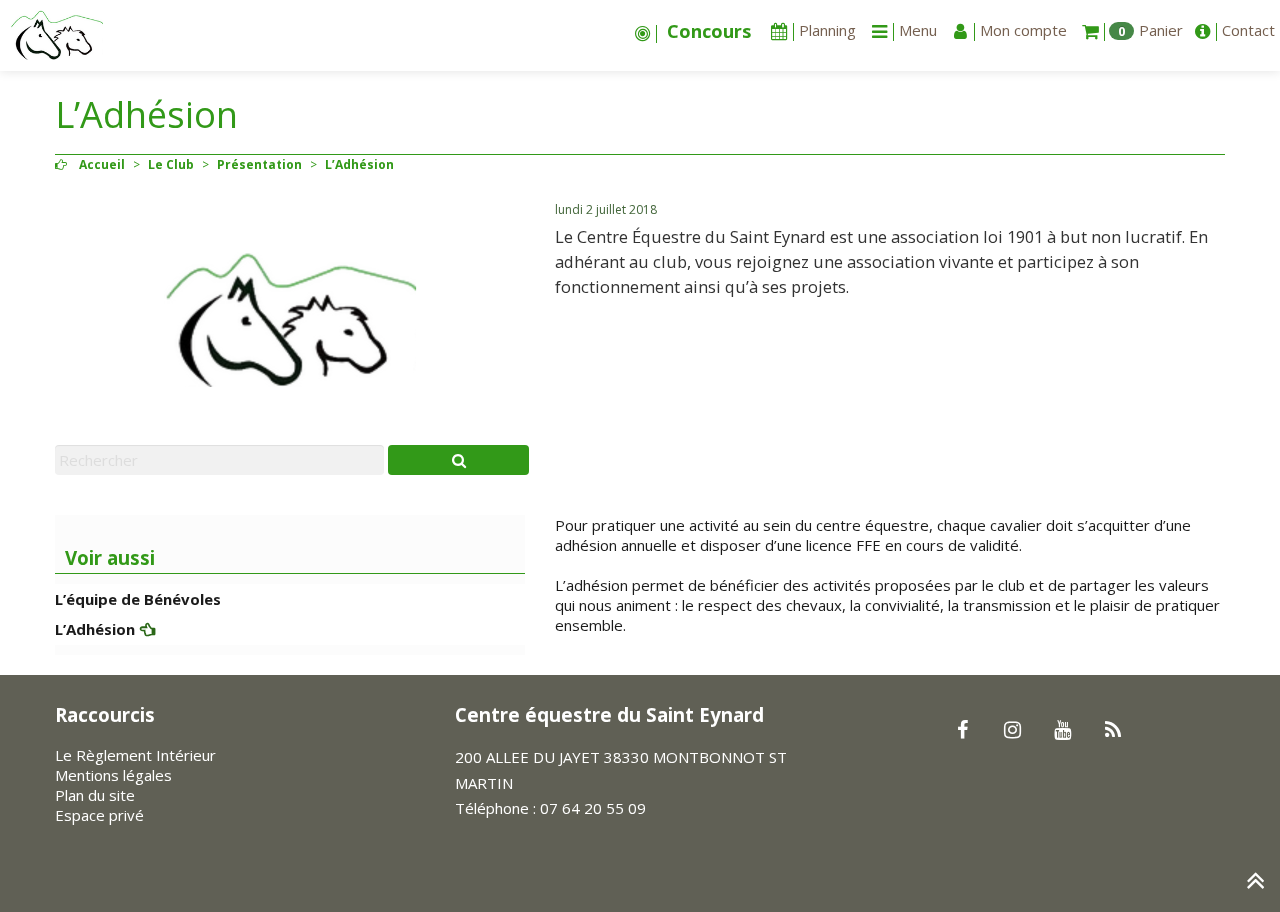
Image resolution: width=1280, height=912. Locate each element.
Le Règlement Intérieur (135, 755)
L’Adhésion (95, 629)
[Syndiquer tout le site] (1112, 731)
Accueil (102, 164)
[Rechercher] (458, 460)
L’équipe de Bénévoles (138, 599)
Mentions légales (113, 775)
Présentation (259, 164)
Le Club (171, 164)
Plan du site (95, 795)
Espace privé (99, 815)
